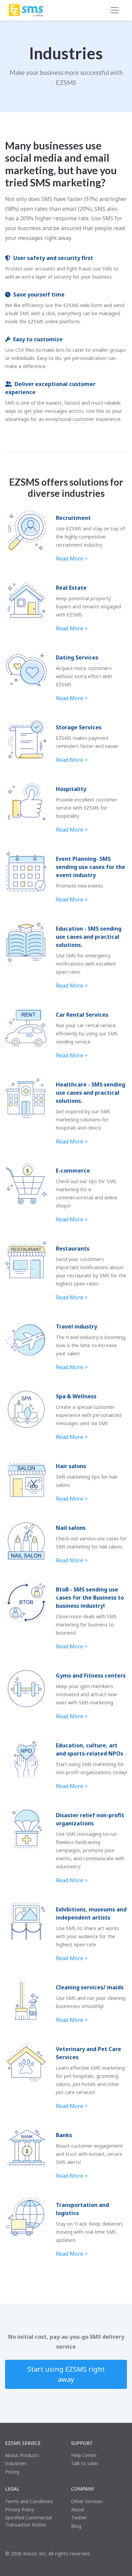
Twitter (79, 2518)
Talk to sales (85, 2463)
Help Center (84, 2455)
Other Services (87, 2501)
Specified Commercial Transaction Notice (28, 2521)
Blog (76, 2526)
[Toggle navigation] (115, 10)
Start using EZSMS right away (66, 2374)
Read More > (72, 559)
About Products (22, 2455)
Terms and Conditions (29, 2501)
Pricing (12, 2472)
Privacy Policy (20, 2509)
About (78, 2509)
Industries (16, 2463)
